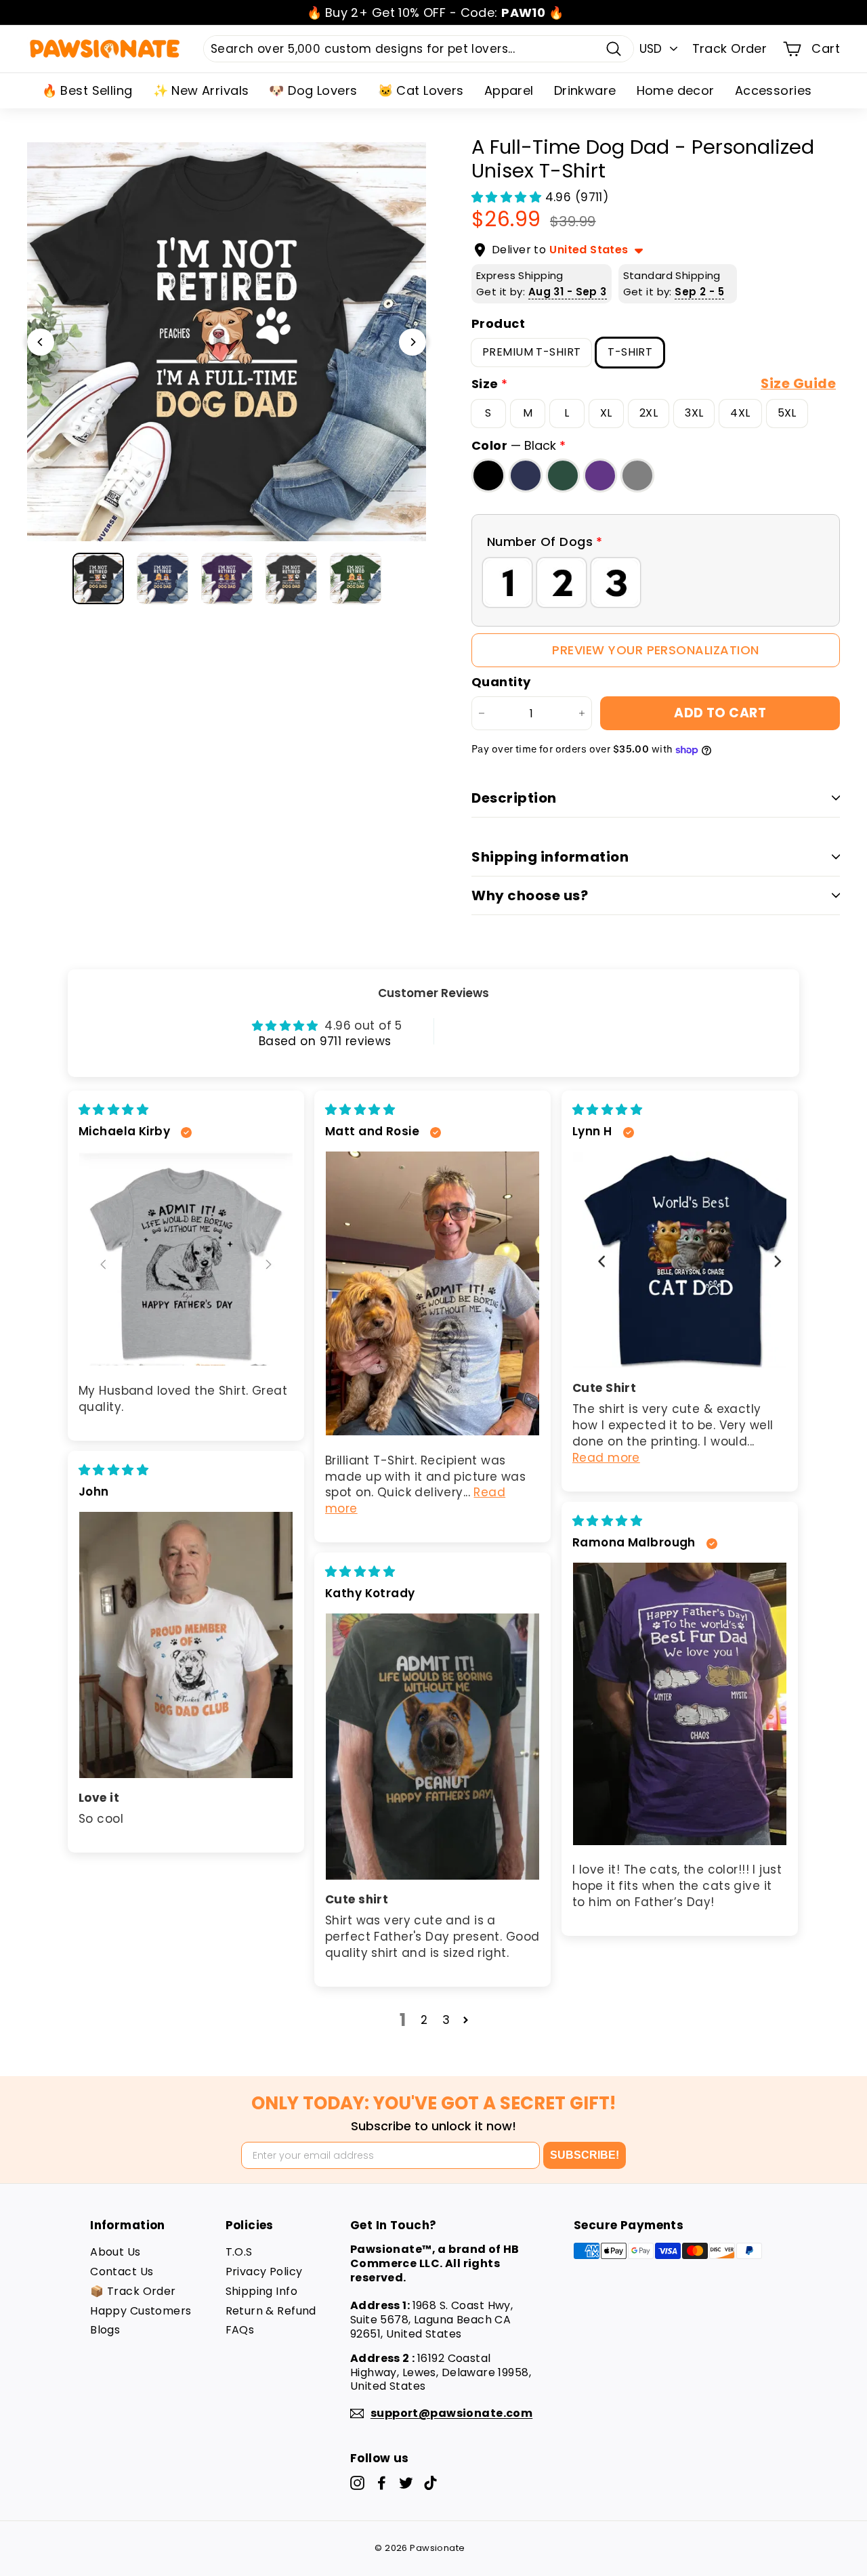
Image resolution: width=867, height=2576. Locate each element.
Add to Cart (720, 713)
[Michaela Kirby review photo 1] (186, 1259)
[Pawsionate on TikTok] (430, 2483)
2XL (649, 413)
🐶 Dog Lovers (313, 90)
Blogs (105, 2330)
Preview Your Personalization (655, 650)
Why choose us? (530, 895)
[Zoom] (227, 342)
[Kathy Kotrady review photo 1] (432, 1747)
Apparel (509, 90)
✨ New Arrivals (201, 90)
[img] (113, 1110)
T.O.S (239, 2252)
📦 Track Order (133, 2291)
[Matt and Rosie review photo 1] (432, 1293)
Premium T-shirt (531, 352)
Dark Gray (637, 475)
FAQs (240, 2330)
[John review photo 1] (186, 1645)
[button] (508, 197)
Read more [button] (606, 1458)
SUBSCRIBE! (585, 2155)
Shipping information (550, 857)
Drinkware (585, 90)
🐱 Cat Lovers (421, 90)
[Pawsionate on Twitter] (406, 2483)
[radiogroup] (656, 583)
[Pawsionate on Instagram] (357, 2483)
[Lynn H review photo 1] (680, 1260)
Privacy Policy (264, 2272)
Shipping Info (262, 2291)
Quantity (501, 682)
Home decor (676, 90)
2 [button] (424, 2020)
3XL (694, 413)
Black (488, 475)
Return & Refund (271, 2311)
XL (606, 413)
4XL (740, 413)
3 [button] (446, 2020)
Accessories (774, 90)
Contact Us (122, 2272)
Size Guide (798, 384)
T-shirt (630, 352)
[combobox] (419, 49)
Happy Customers (141, 2311)
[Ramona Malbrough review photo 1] (680, 1704)
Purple (600, 475)
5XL (787, 413)
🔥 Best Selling (87, 90)
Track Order (730, 48)
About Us (115, 2252)
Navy (526, 475)
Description (514, 798)
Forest (563, 475)
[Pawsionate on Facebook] (382, 2483)
